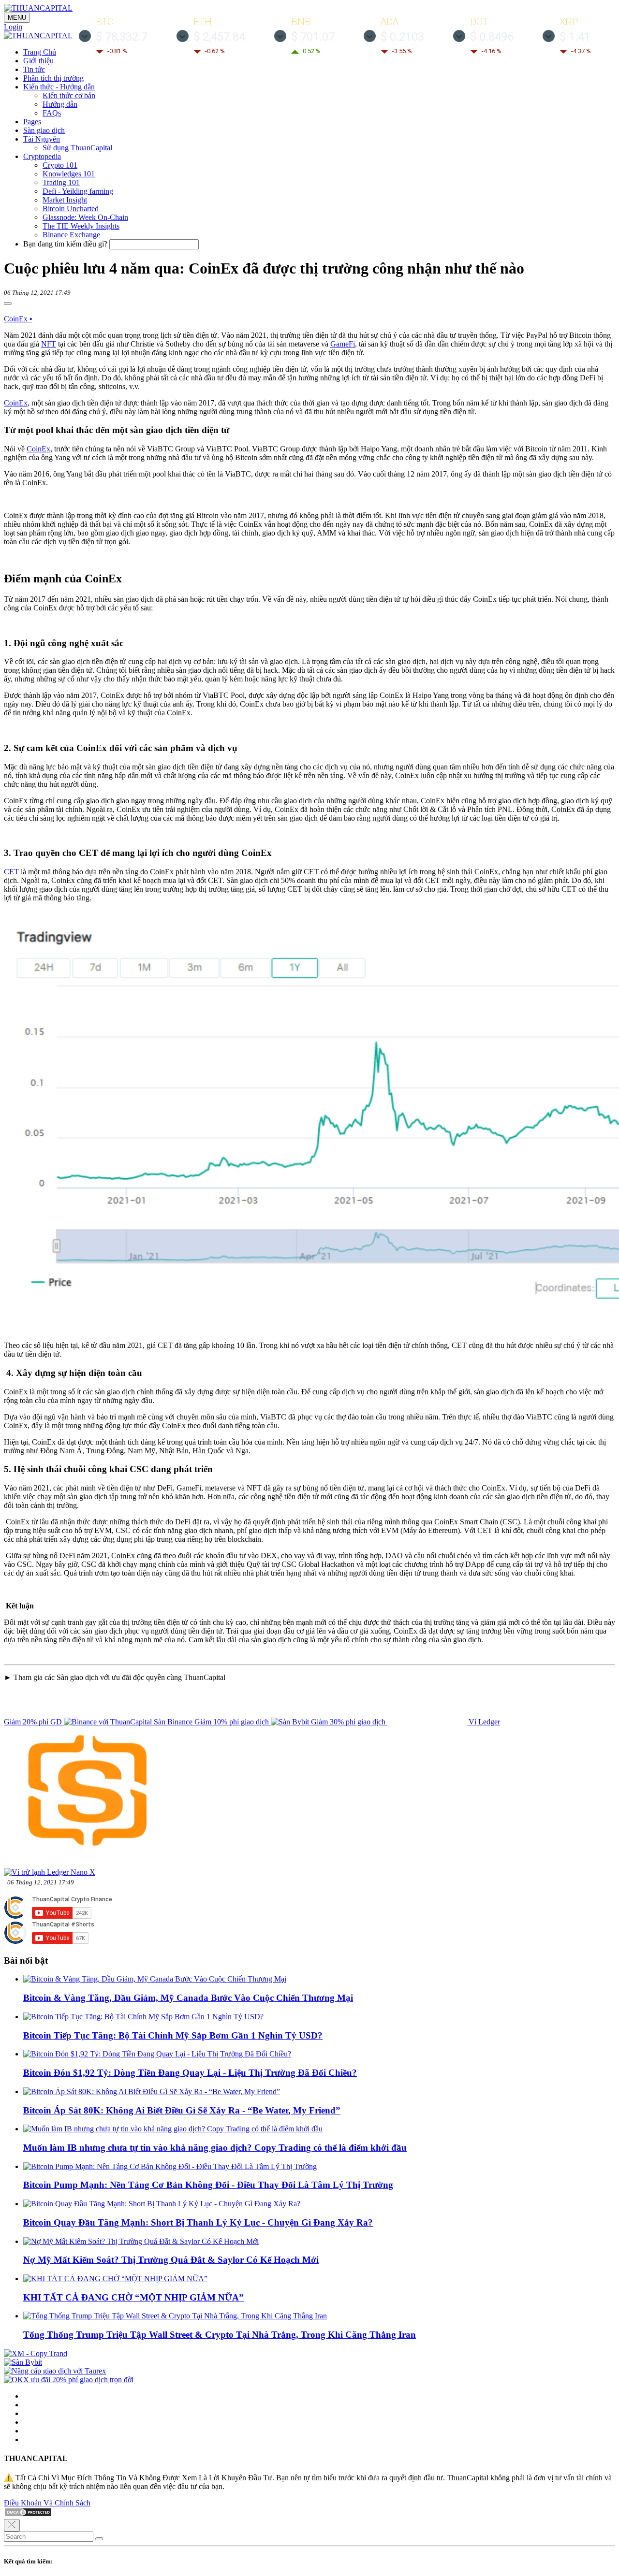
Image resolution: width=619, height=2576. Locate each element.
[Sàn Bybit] (23, 2362)
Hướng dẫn (60, 104)
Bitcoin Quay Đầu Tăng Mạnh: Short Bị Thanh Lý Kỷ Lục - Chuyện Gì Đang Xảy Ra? (198, 2222)
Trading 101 (61, 182)
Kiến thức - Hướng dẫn (59, 87)
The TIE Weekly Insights (81, 226)
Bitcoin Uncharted (71, 209)
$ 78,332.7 (122, 37)
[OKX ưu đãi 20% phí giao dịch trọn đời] (69, 2380)
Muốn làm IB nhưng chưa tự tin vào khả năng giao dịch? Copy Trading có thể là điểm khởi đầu (215, 2148)
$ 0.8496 (492, 37)
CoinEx (18, 319)
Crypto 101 (60, 165)
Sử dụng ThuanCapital (77, 148)
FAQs (52, 113)
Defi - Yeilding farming (78, 191)
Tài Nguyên (42, 139)
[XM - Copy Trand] (36, 2353)
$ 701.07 (313, 37)
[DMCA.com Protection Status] (28, 2514)
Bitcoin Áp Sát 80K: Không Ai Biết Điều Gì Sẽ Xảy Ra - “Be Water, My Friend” (182, 2110)
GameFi (343, 344)
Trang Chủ (40, 52)
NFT (49, 344)
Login (13, 27)
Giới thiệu (38, 61)
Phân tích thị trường (53, 78)
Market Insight (65, 200)
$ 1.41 (575, 37)
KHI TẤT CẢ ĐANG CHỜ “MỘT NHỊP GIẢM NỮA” (133, 2297)
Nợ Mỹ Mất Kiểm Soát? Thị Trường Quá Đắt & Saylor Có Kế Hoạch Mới (171, 2260)
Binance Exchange (71, 235)
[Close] (12, 2525)
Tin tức (34, 69)
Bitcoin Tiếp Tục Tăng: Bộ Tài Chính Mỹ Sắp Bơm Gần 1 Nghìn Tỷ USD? (173, 2035)
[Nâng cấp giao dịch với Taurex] (55, 2371)
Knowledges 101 (69, 174)
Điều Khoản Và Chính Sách (47, 2503)
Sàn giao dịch (44, 130)
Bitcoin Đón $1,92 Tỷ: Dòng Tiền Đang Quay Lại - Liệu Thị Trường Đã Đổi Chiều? (190, 2073)
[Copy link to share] (8, 304)
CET (11, 872)
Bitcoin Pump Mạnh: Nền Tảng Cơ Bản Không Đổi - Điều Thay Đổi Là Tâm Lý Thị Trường (208, 2185)
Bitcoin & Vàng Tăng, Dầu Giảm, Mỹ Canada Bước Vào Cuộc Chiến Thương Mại (188, 1998)
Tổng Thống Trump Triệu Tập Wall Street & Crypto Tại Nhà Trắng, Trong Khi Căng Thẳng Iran (220, 2335)
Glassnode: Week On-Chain (85, 217)
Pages (32, 122)
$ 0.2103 (402, 37)
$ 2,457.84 (219, 37)
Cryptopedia (42, 156)
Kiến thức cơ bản (69, 95)
